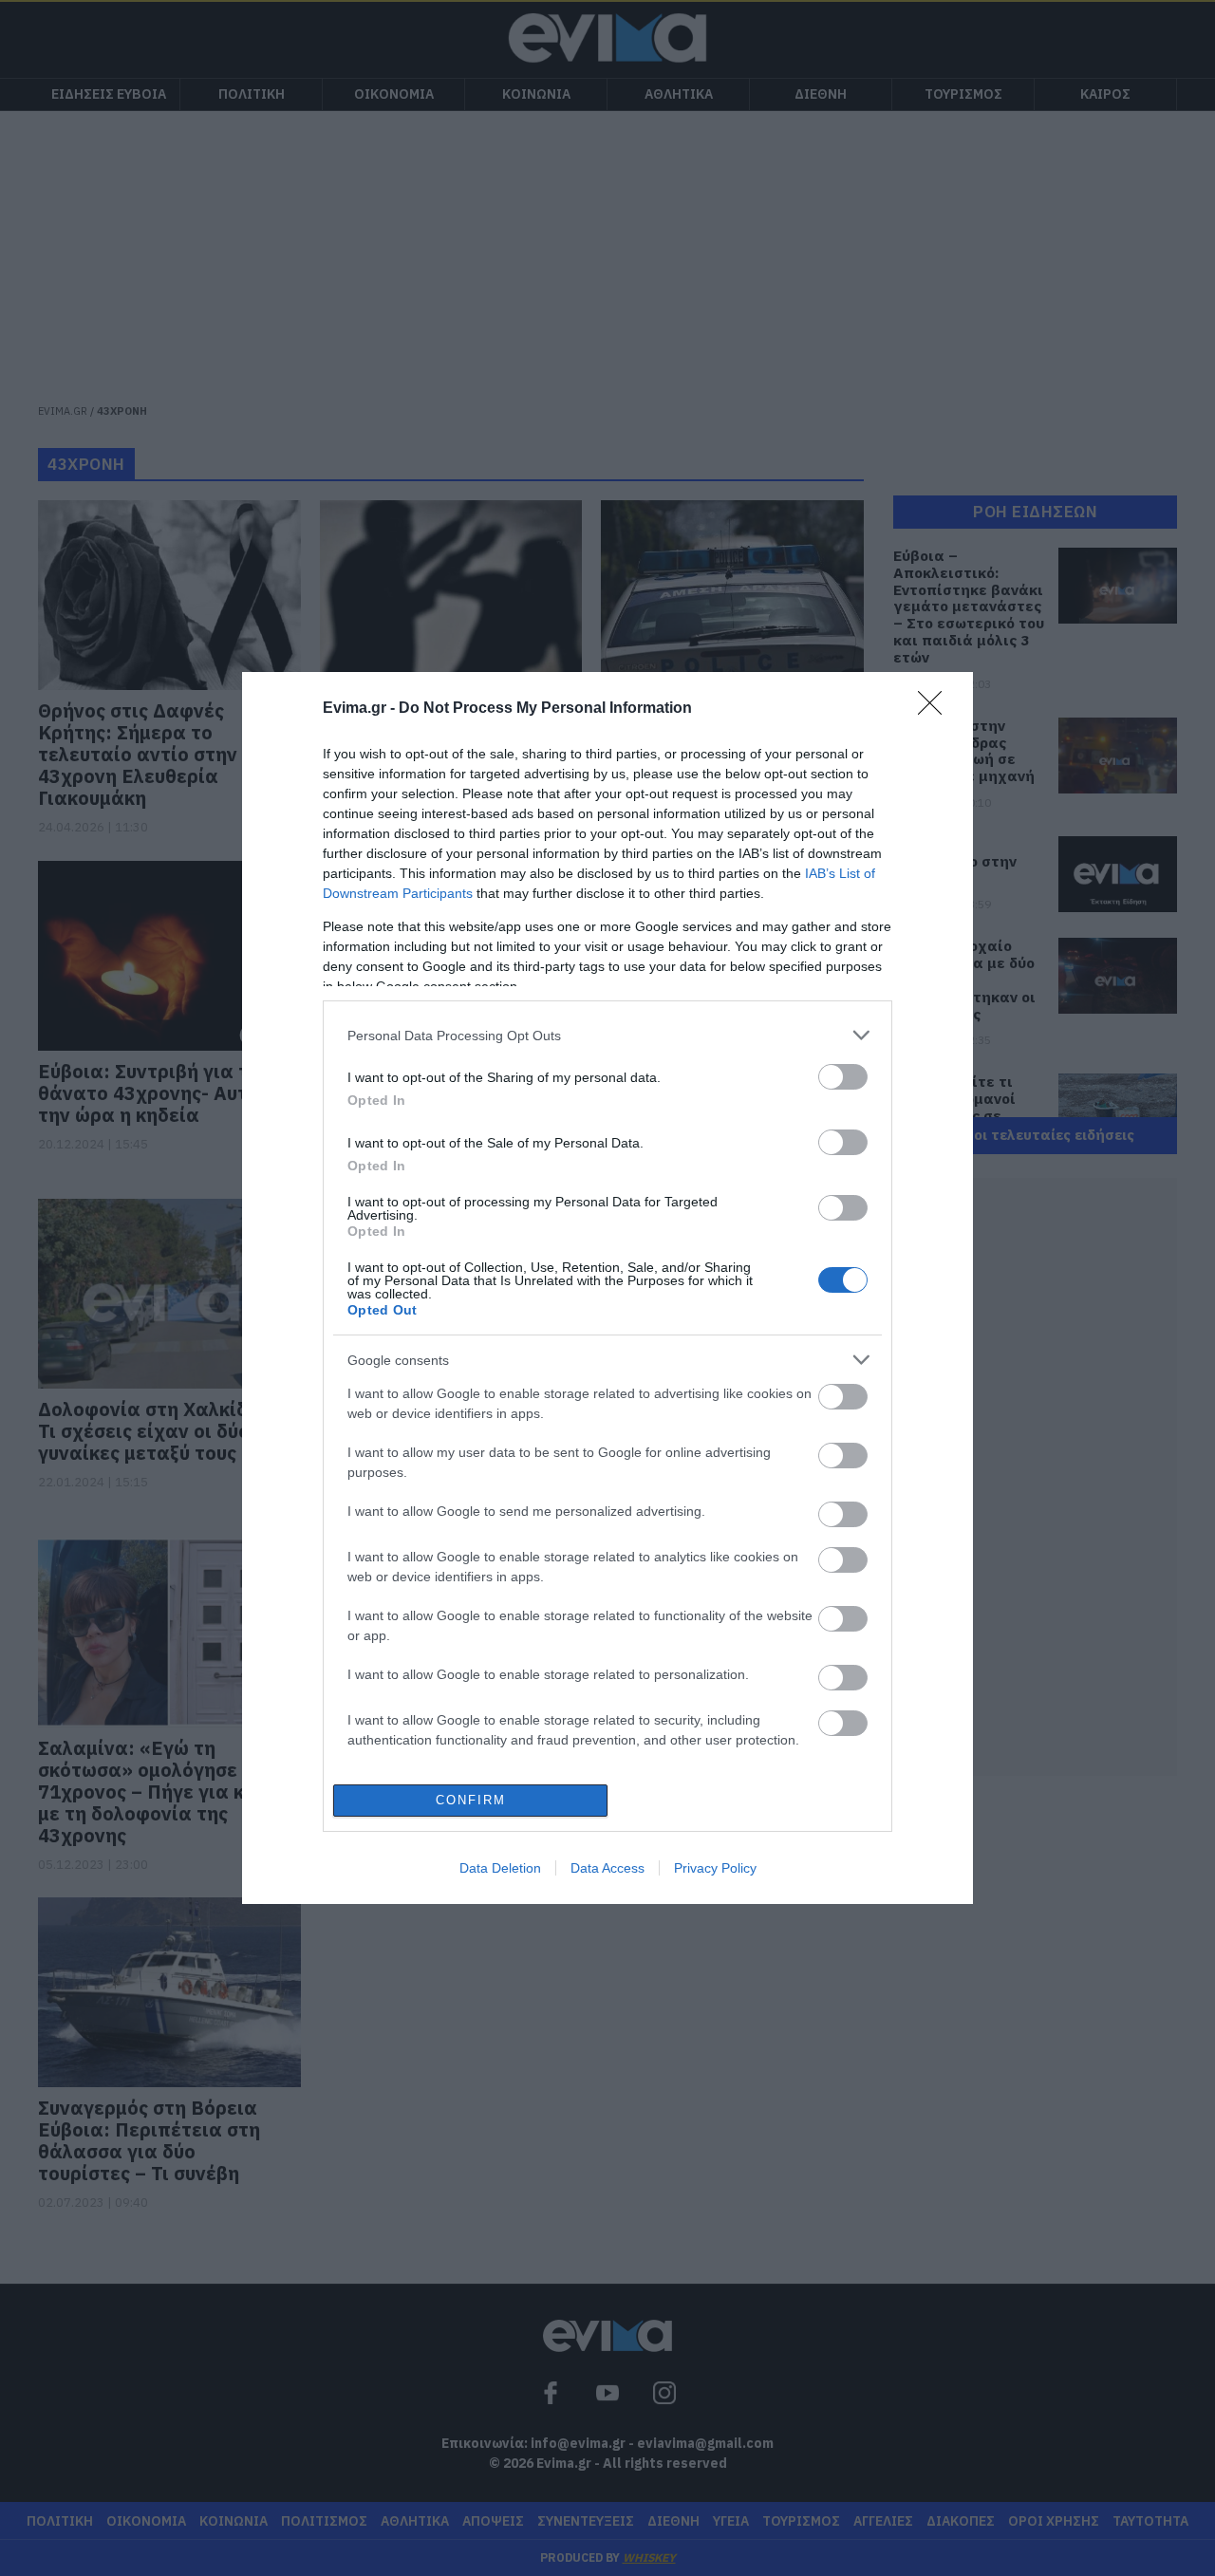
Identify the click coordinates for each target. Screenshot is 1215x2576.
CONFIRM (471, 1800)
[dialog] (607, 1288)
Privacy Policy (715, 1868)
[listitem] (607, 1035)
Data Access (607, 1868)
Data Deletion (500, 1868)
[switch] (843, 1077)
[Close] (936, 709)
